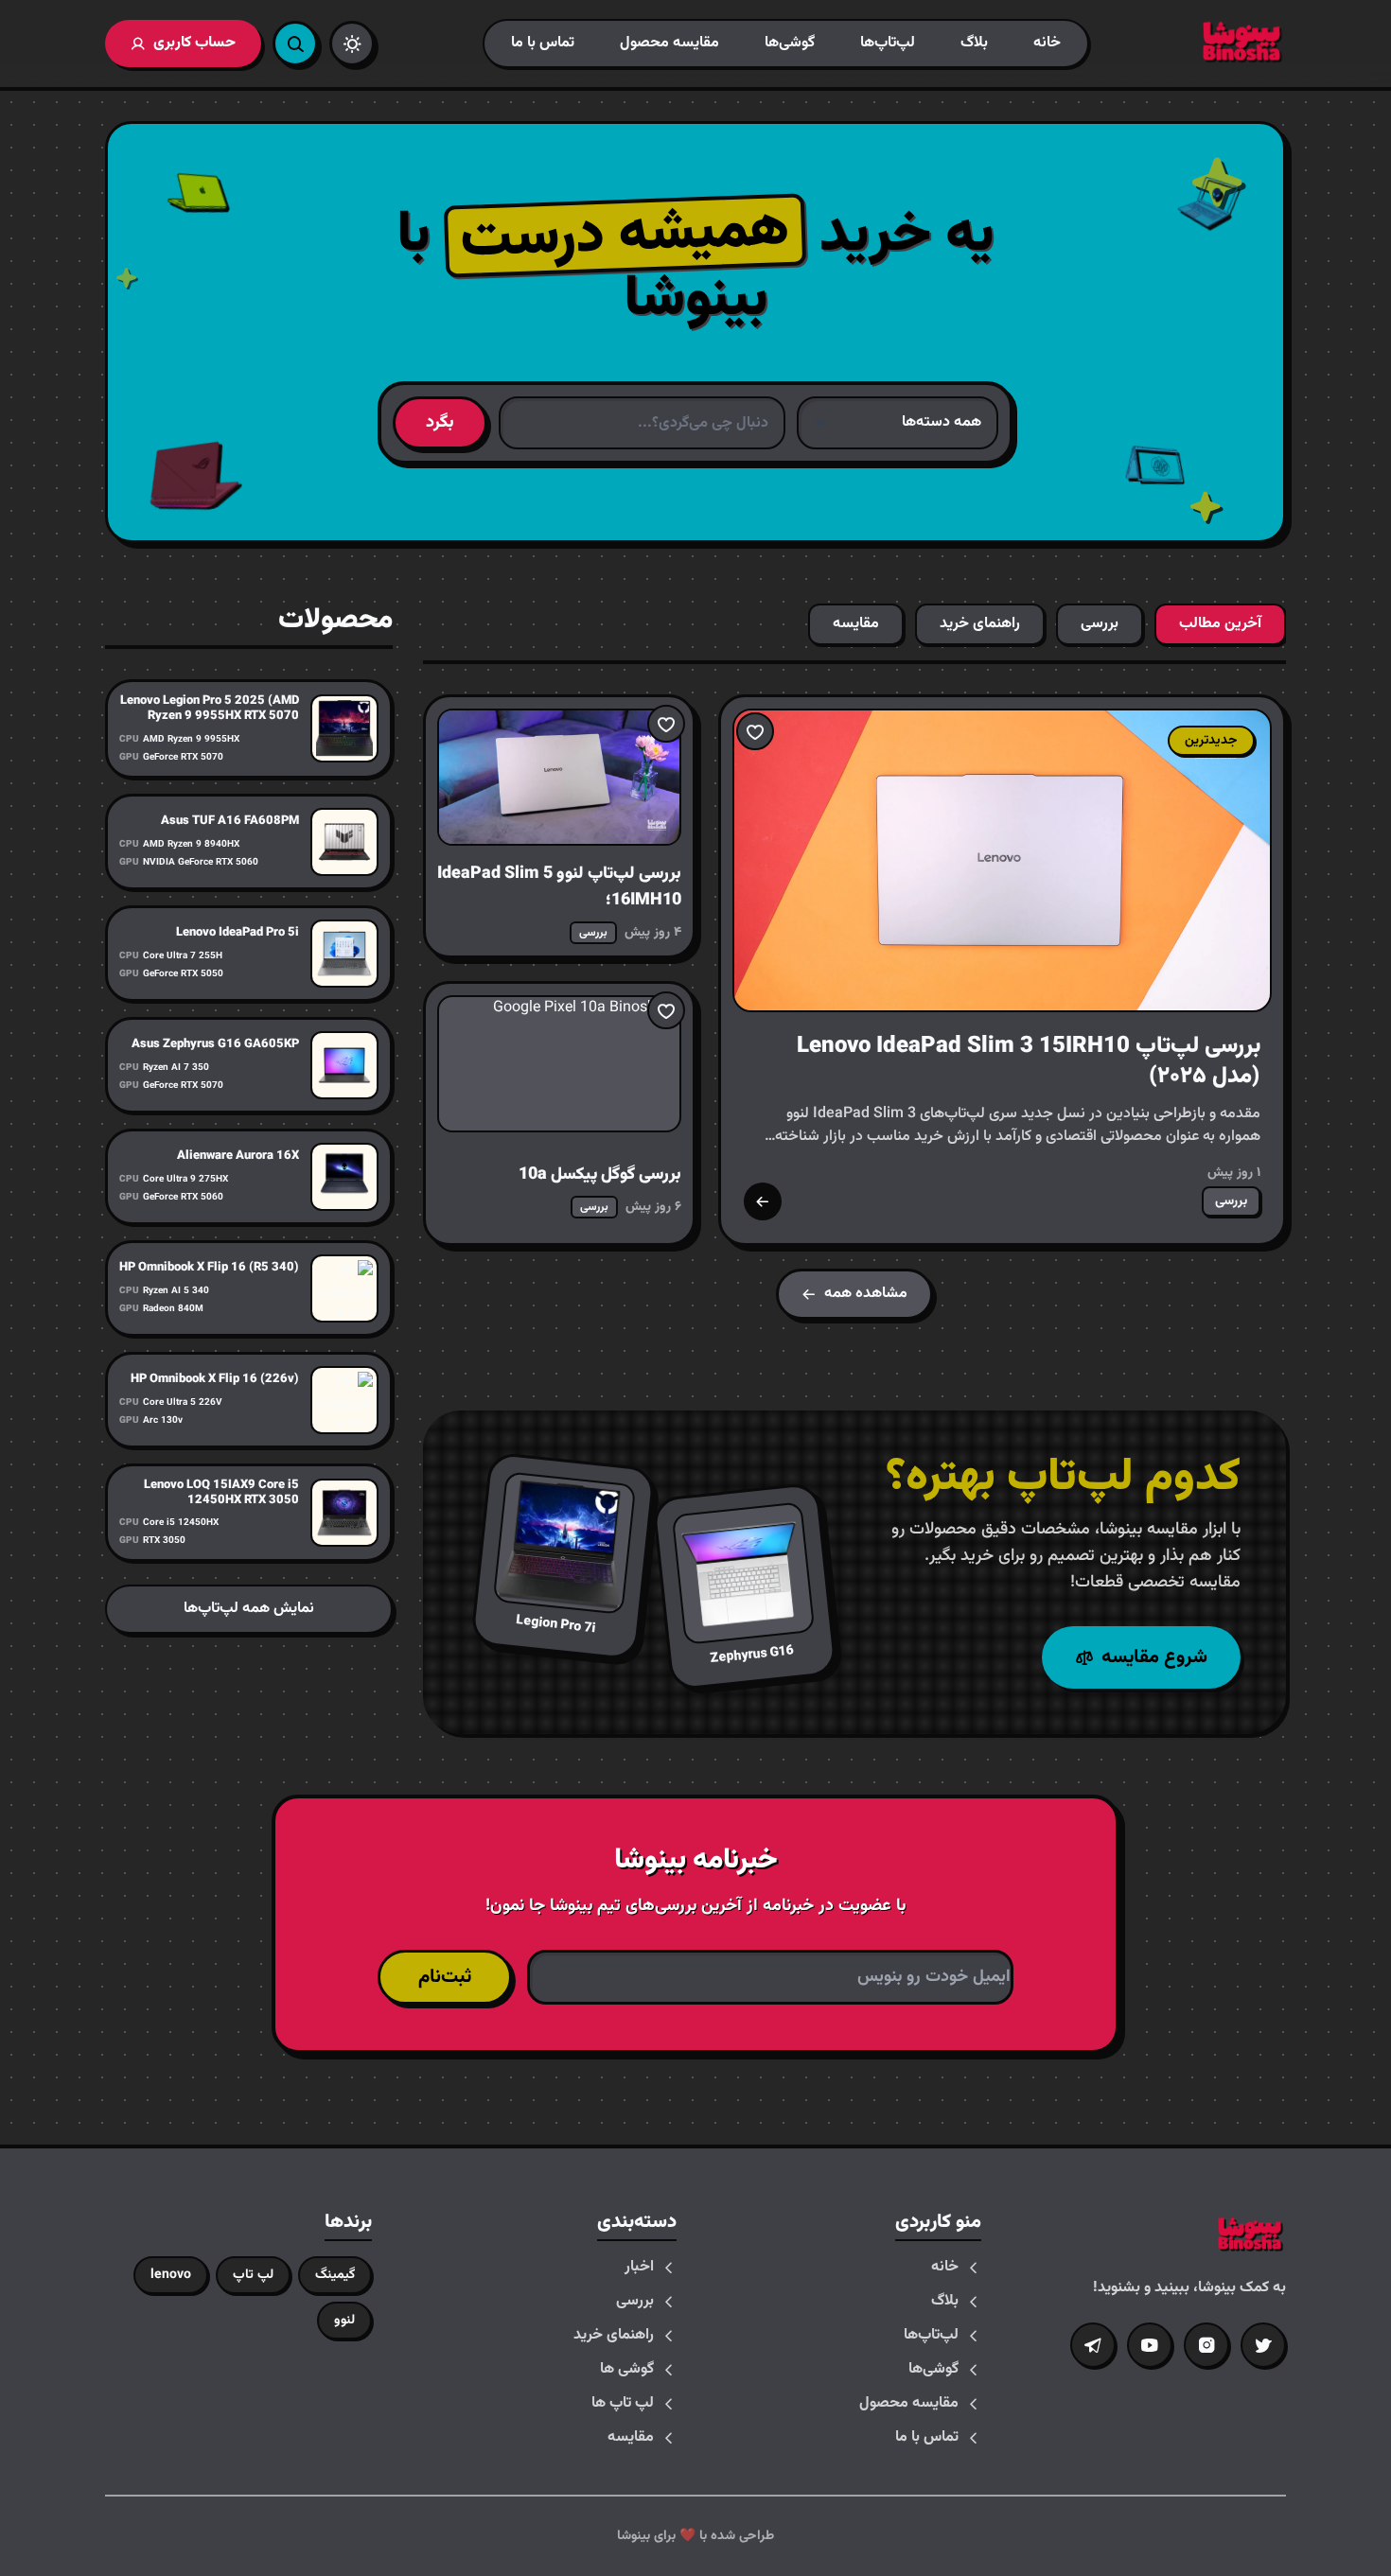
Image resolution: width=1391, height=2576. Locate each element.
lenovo (171, 2275)
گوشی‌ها (790, 43)
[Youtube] (1150, 2345)
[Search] (295, 44)
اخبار (639, 2268)
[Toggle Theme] (352, 44)
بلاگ (974, 43)
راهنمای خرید (614, 2336)
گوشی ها (627, 2370)
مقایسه (631, 2438)
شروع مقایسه (1154, 1657)
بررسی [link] (1231, 1201)
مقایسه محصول (669, 43)
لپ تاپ (253, 2275)
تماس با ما (543, 43)
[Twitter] (1263, 2345)
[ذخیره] (755, 731)
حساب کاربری (194, 43)
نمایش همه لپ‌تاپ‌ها (249, 1609)
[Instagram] (1206, 2345)
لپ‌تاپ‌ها (888, 43)
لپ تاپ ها (623, 2404)
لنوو (344, 2321)
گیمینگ (335, 2275)
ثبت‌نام (445, 1977)
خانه (1047, 43)
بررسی (635, 2302)
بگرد (440, 423)
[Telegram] (1093, 2345)
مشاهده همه (866, 1294)
